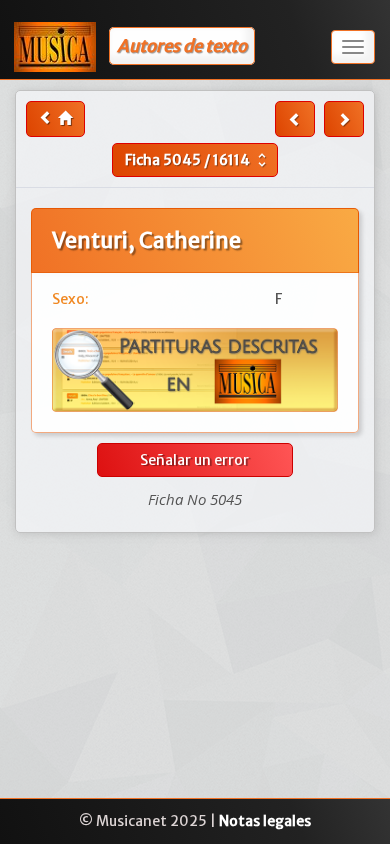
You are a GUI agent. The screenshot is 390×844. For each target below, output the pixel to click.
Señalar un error (194, 460)
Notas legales (265, 821)
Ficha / (198, 160)
